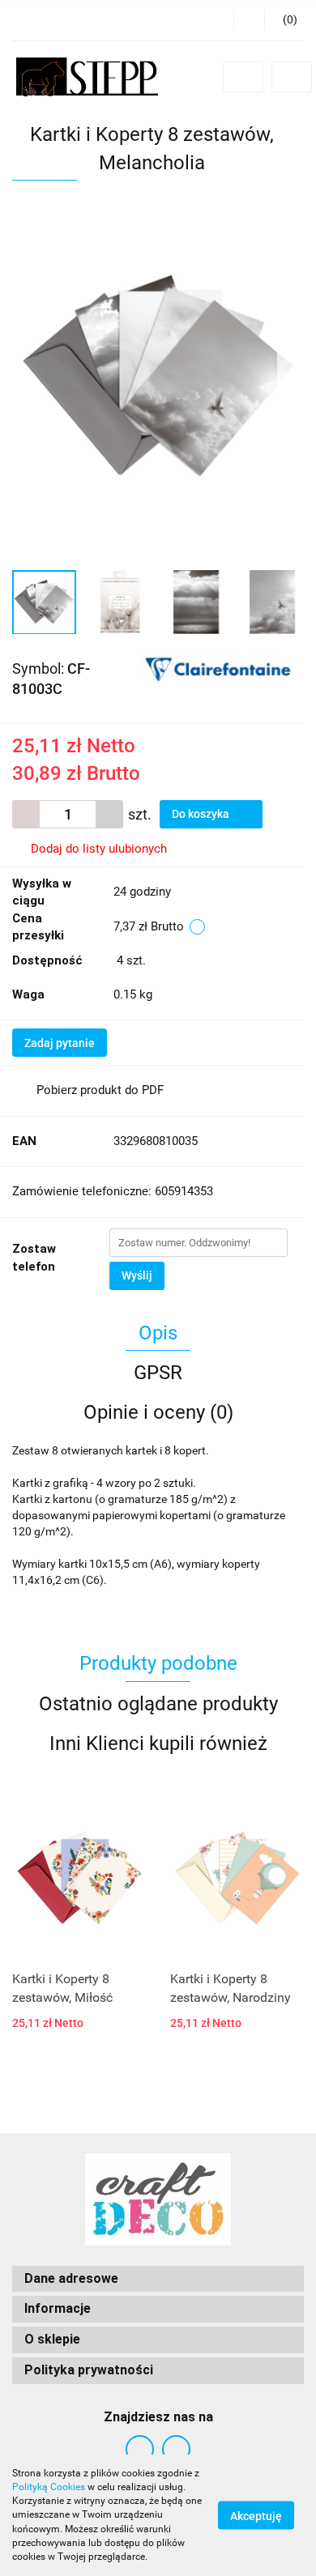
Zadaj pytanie (60, 1043)
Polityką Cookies (49, 2487)
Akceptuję (256, 2516)
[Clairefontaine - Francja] (217, 667)
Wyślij (137, 1275)
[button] (284, 20)
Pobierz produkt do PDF (100, 1090)
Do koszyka (202, 814)
